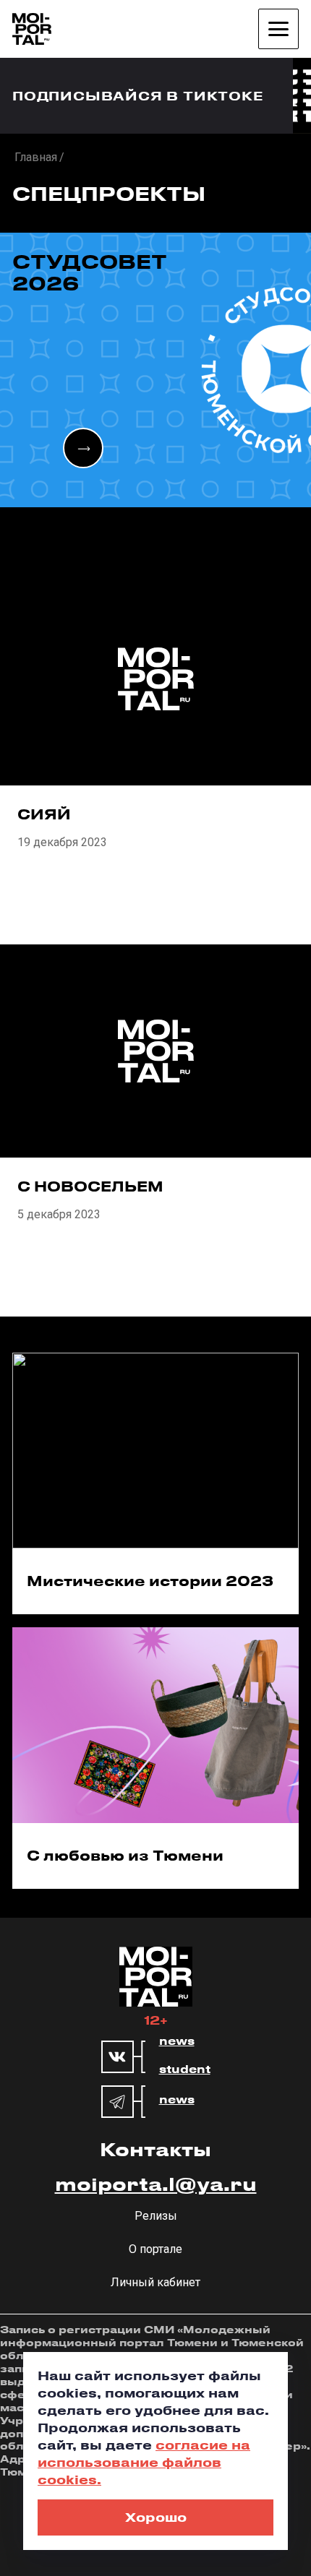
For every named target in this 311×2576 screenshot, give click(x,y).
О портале (155, 2249)
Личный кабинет (155, 2282)
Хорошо (156, 2517)
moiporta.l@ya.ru (156, 2184)
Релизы (156, 2216)
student (185, 2069)
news (177, 2041)
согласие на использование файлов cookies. (144, 2462)
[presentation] (83, 448)
